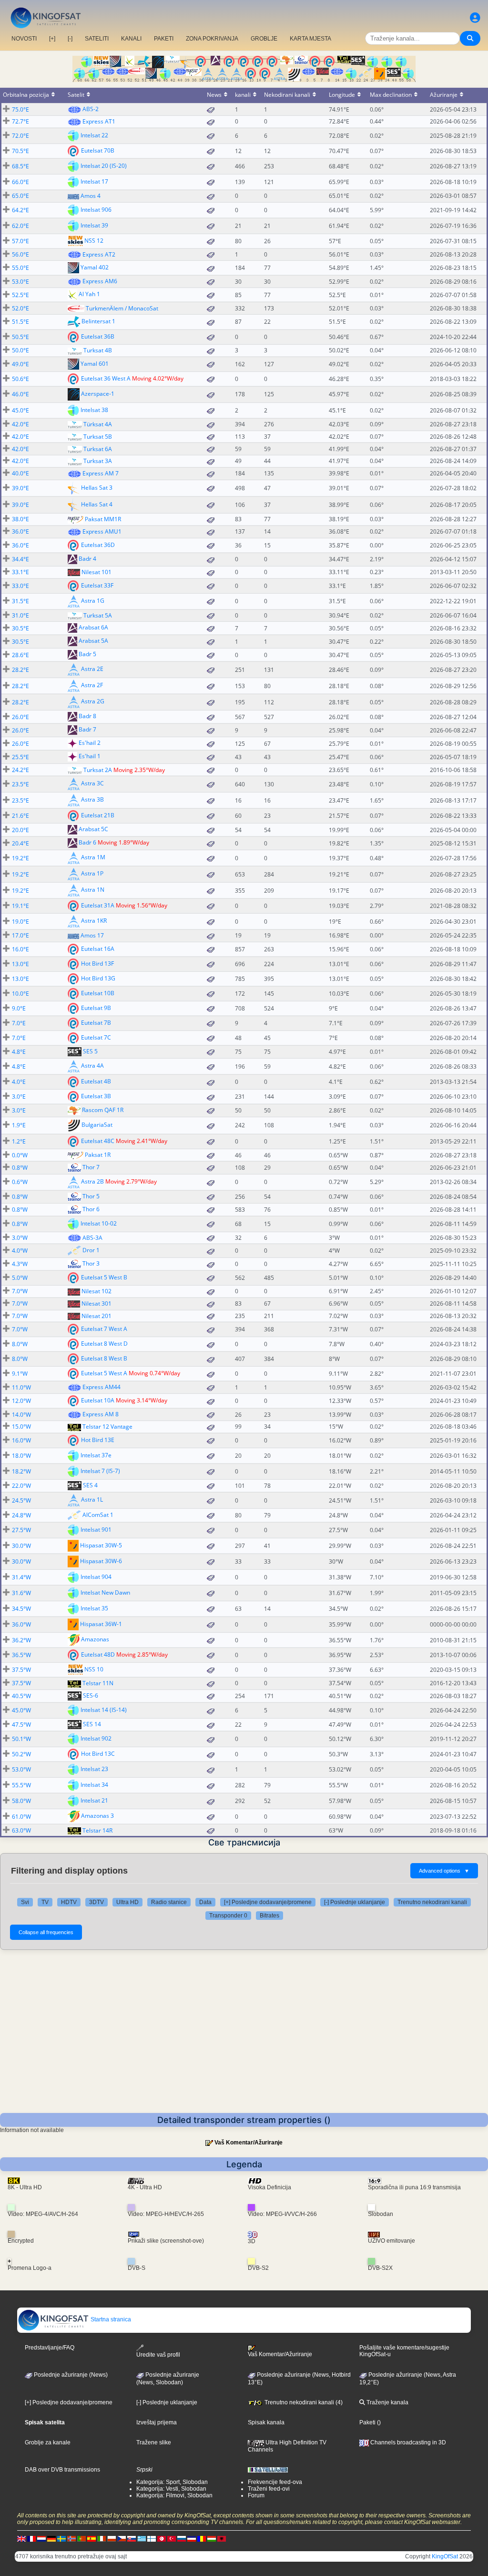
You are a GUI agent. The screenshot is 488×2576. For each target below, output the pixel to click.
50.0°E (20, 350)
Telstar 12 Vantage (107, 1427)
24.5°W (21, 1500)
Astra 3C (92, 783)
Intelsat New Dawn (105, 1592)
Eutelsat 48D (98, 1654)
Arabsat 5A (93, 641)
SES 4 (90, 1485)
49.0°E (20, 364)
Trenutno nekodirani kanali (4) (303, 2402)
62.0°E (20, 226)
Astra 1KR (94, 921)
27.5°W (21, 1530)
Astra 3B (92, 799)
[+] (52, 39)
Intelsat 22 (94, 135)
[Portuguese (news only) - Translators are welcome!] (81, 2539)
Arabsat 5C (93, 829)
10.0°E (20, 994)
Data (205, 1902)
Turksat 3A (98, 461)
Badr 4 (87, 559)
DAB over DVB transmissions (62, 2470)
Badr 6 (87, 842)
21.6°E (20, 816)
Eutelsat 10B (98, 993)
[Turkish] (172, 2539)
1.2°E (19, 1141)
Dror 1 (91, 1250)
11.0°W (21, 1387)
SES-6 (91, 1695)
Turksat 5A (98, 615)
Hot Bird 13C (98, 1754)
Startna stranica (110, 2319)
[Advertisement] (244, 2041)
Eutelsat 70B (98, 150)
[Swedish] (61, 2539)
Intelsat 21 (94, 1800)
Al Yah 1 (89, 294)
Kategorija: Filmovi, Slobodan (174, 2495)
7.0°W (20, 1291)
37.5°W (21, 1670)
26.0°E (20, 717)
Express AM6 (100, 281)
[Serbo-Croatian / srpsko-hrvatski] (192, 2539)
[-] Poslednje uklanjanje (355, 1902)
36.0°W (21, 1624)
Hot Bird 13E (98, 1440)
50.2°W (21, 1754)
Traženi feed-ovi (269, 2489)
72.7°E (20, 121)
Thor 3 (91, 1263)
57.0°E (20, 241)
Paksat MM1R (103, 519)
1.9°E (19, 1125)
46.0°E (20, 394)
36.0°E (20, 531)
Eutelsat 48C (98, 1141)
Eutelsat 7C (96, 1037)
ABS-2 (91, 109)
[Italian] (102, 2539)
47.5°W (21, 1725)
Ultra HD (127, 1902)
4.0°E (19, 1082)
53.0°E (20, 282)
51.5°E (20, 322)
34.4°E (20, 559)
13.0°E (20, 964)
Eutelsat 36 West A (106, 378)
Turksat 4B (98, 350)
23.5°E (20, 784)
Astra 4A (92, 1066)
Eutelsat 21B (98, 815)
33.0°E (20, 586)
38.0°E (20, 519)
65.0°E (20, 196)
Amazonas (95, 1639)
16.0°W (21, 1440)
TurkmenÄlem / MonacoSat (122, 308)
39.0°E (20, 488)
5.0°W (20, 1278)
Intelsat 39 (94, 225)
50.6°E (20, 379)
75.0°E (20, 109)
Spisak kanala (266, 2422)
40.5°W (21, 1696)
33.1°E (20, 572)
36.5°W (21, 1655)
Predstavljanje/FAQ (50, 2348)
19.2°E (20, 858)
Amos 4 (91, 196)
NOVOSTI (24, 39)
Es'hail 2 (90, 743)
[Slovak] (132, 2539)
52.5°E (20, 295)
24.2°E (20, 770)
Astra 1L (92, 1499)
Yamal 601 (95, 363)
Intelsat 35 (94, 1608)
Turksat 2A (98, 770)
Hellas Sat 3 (97, 487)
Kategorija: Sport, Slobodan (172, 2482)
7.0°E (19, 1023)
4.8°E (19, 1052)
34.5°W (21, 1609)
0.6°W (20, 1182)
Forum (256, 2495)
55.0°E (20, 268)
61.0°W (21, 1817)
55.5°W (21, 1785)
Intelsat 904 (96, 1577)
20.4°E (20, 843)
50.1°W (21, 1739)
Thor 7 (91, 1167)
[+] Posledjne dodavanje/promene (268, 1902)
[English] (21, 2539)
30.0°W (21, 1546)
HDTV (69, 1902)
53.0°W (21, 1769)
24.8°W (21, 1515)
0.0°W (20, 1155)
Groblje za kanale (48, 2442)
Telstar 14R (97, 1830)
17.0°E (20, 935)
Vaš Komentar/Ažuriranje (249, 2143)
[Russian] (182, 2539)
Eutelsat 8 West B (104, 1358)
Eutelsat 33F (97, 585)
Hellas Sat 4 (97, 504)
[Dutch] (41, 2539)
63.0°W (21, 1830)
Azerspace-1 (98, 394)
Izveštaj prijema (157, 2422)
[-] (70, 39)
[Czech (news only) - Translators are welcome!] (122, 2539)
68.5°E (20, 166)
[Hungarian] (212, 2539)
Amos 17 (92, 935)
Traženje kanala (387, 2402)
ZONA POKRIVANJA (212, 39)
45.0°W (21, 1710)
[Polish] (112, 2539)
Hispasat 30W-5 (101, 1545)
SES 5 (90, 1051)
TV (45, 1902)
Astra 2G (93, 702)
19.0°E (20, 922)
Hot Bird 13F (97, 963)
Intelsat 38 (94, 409)
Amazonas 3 (97, 1816)
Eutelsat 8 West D (104, 1344)
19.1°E (20, 906)
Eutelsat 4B (96, 1081)
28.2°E (20, 670)
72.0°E (20, 136)
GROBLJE (264, 39)
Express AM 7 (101, 473)
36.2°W (21, 1640)
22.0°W (21, 1486)
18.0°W (21, 1456)
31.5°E (20, 601)
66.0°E (20, 182)
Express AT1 (99, 121)
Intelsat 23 (94, 1769)
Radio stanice (169, 1902)
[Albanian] (222, 2539)
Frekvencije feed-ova (275, 2482)
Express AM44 (102, 1387)
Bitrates (269, 1916)
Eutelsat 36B (98, 336)
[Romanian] (202, 2539)
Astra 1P (92, 873)
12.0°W (21, 1401)
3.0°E (19, 1097)
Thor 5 (91, 1196)
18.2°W (21, 1471)
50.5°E (20, 337)
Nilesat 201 (97, 1316)
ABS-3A (92, 1238)
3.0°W (20, 1238)
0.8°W (20, 1168)
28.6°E (20, 655)
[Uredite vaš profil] (475, 18)
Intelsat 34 (94, 1785)
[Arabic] (162, 2539)
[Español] (91, 2539)
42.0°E (20, 424)
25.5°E (20, 757)
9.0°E (19, 1008)
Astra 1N (93, 890)
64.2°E (20, 210)
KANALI (131, 39)
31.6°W (21, 1593)
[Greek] (142, 2539)
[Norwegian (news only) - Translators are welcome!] (71, 2539)
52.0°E (20, 308)
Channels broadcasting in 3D (407, 2442)
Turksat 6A (98, 449)
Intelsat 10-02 (99, 1223)
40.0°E (20, 473)
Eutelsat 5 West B (104, 1277)
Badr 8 (87, 716)
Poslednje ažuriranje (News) (70, 2375)
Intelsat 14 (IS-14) (104, 1710)
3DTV (97, 1902)
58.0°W (21, 1801)
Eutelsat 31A (98, 905)
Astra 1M (93, 857)
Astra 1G (93, 601)
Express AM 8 (101, 1414)
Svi (25, 1902)
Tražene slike (154, 2442)
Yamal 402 (95, 267)
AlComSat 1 (98, 1515)
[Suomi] (152, 2539)
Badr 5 (87, 654)
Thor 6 (91, 1209)
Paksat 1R (98, 1155)
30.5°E (20, 628)
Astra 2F (92, 685)
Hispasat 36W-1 (101, 1624)
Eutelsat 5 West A (104, 1373)
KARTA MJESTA (310, 39)
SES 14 (92, 1724)
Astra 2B (92, 1181)
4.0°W (20, 1251)
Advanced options (444, 1871)
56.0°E (20, 254)
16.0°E (20, 949)
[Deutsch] (51, 2539)
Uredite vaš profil (158, 2355)
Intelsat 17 (94, 181)
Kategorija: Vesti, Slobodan (171, 2489)
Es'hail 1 (90, 757)
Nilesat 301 (97, 1303)
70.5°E (20, 151)
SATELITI (97, 39)
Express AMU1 (102, 531)
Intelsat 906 (96, 209)
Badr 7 (87, 730)
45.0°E (20, 410)
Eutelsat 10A (98, 1400)
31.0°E (20, 615)
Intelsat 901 (96, 1530)
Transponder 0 (228, 1916)
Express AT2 (99, 254)
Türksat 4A (98, 424)
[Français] (31, 2539)
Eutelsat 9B (96, 1008)
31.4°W (21, 1577)
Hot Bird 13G (98, 978)
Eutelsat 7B (96, 1023)
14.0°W (21, 1415)
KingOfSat (445, 2556)
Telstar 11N (98, 1683)
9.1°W (20, 1374)
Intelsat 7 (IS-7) (100, 1471)
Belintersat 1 (98, 321)
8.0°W (20, 1344)
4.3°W (20, 1264)
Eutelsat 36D (98, 544)
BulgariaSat (97, 1125)
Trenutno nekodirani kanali (432, 1902)
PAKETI (164, 39)
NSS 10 (94, 1669)
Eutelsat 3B (96, 1096)
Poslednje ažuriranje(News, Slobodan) (168, 2379)
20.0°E (20, 830)
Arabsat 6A (93, 628)
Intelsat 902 (96, 1738)
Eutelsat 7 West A (104, 1329)
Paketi (367, 2422)
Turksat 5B (98, 437)
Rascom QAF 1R (103, 1110)
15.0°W (21, 1427)
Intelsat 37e (96, 1455)
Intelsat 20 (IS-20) (104, 166)
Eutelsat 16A (98, 949)
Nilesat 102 (97, 1291)
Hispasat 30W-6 (101, 1561)
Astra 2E (92, 669)
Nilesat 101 (97, 572)
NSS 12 (94, 240)
